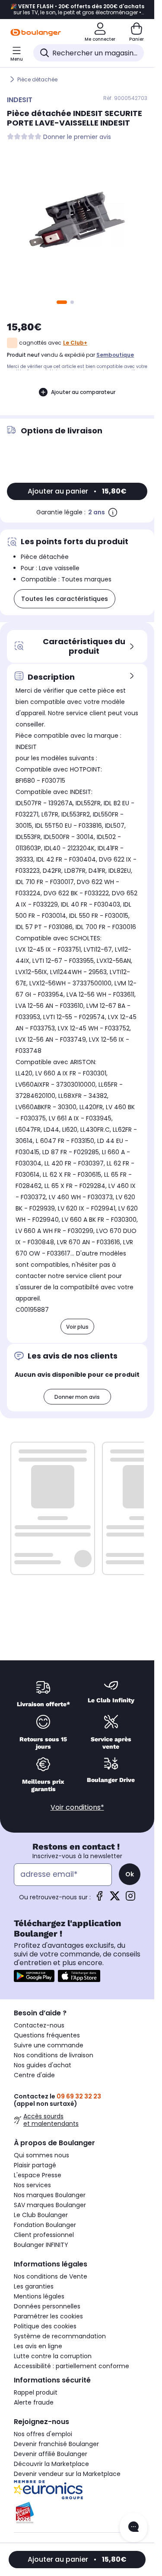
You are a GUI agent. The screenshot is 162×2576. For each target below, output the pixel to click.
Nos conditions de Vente (51, 2276)
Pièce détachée (37, 79)
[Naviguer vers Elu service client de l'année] (77, 2513)
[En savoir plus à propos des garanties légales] (113, 512)
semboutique (115, 355)
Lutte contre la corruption (53, 2356)
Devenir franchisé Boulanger (56, 2444)
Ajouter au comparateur (83, 392)
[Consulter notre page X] (115, 1899)
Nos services (32, 2185)
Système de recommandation (60, 2336)
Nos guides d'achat (43, 2065)
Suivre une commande (49, 2045)
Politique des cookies (45, 2326)
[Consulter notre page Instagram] (130, 1899)
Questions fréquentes (47, 2035)
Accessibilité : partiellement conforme (71, 2366)
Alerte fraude (34, 2402)
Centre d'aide (34, 2075)
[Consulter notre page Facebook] (99, 1899)
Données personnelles (47, 2306)
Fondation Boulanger (45, 2225)
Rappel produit (36, 2392)
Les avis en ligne (38, 2346)
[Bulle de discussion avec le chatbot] (133, 2528)
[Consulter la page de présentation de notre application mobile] (34, 1976)
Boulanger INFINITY (41, 2245)
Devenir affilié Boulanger (51, 2454)
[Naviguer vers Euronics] (77, 2490)
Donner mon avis (77, 1397)
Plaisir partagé (35, 2165)
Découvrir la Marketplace (51, 2464)
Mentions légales (39, 2296)
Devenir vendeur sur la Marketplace (67, 2474)
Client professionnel (44, 2235)
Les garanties (34, 2286)
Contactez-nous (39, 2025)
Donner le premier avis (77, 137)
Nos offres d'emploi (43, 2434)
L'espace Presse (38, 2175)
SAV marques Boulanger (50, 2205)
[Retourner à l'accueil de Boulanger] (36, 32)
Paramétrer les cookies (48, 2316)
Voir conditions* (77, 1807)
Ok (130, 1874)
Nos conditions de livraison (54, 2055)
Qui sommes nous (41, 2155)
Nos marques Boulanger (50, 2195)
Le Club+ (75, 343)
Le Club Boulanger (41, 2215)
